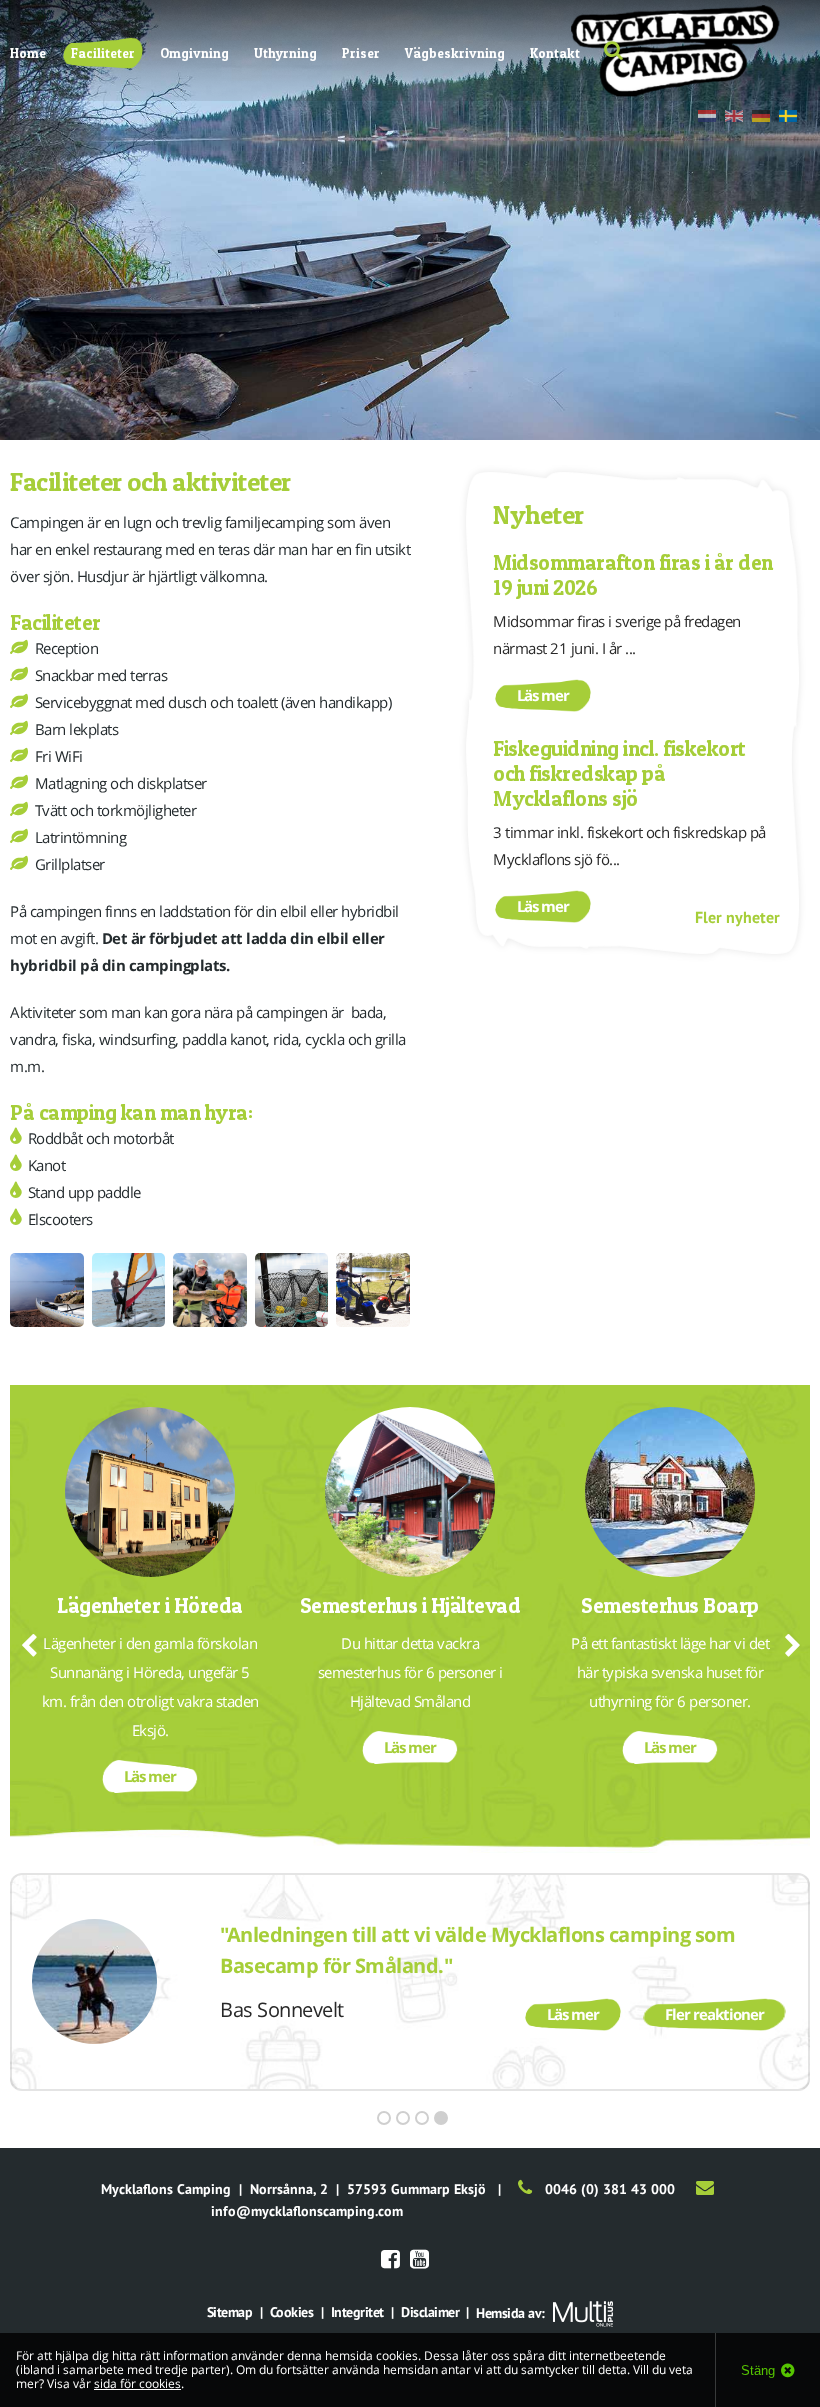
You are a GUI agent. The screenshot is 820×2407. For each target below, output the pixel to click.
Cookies (292, 2312)
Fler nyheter (737, 917)
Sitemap (230, 2312)
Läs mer (543, 695)
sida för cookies (137, 2383)
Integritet (357, 2312)
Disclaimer (430, 2312)
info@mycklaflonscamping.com (307, 2211)
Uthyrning (285, 53)
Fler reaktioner (714, 2014)
